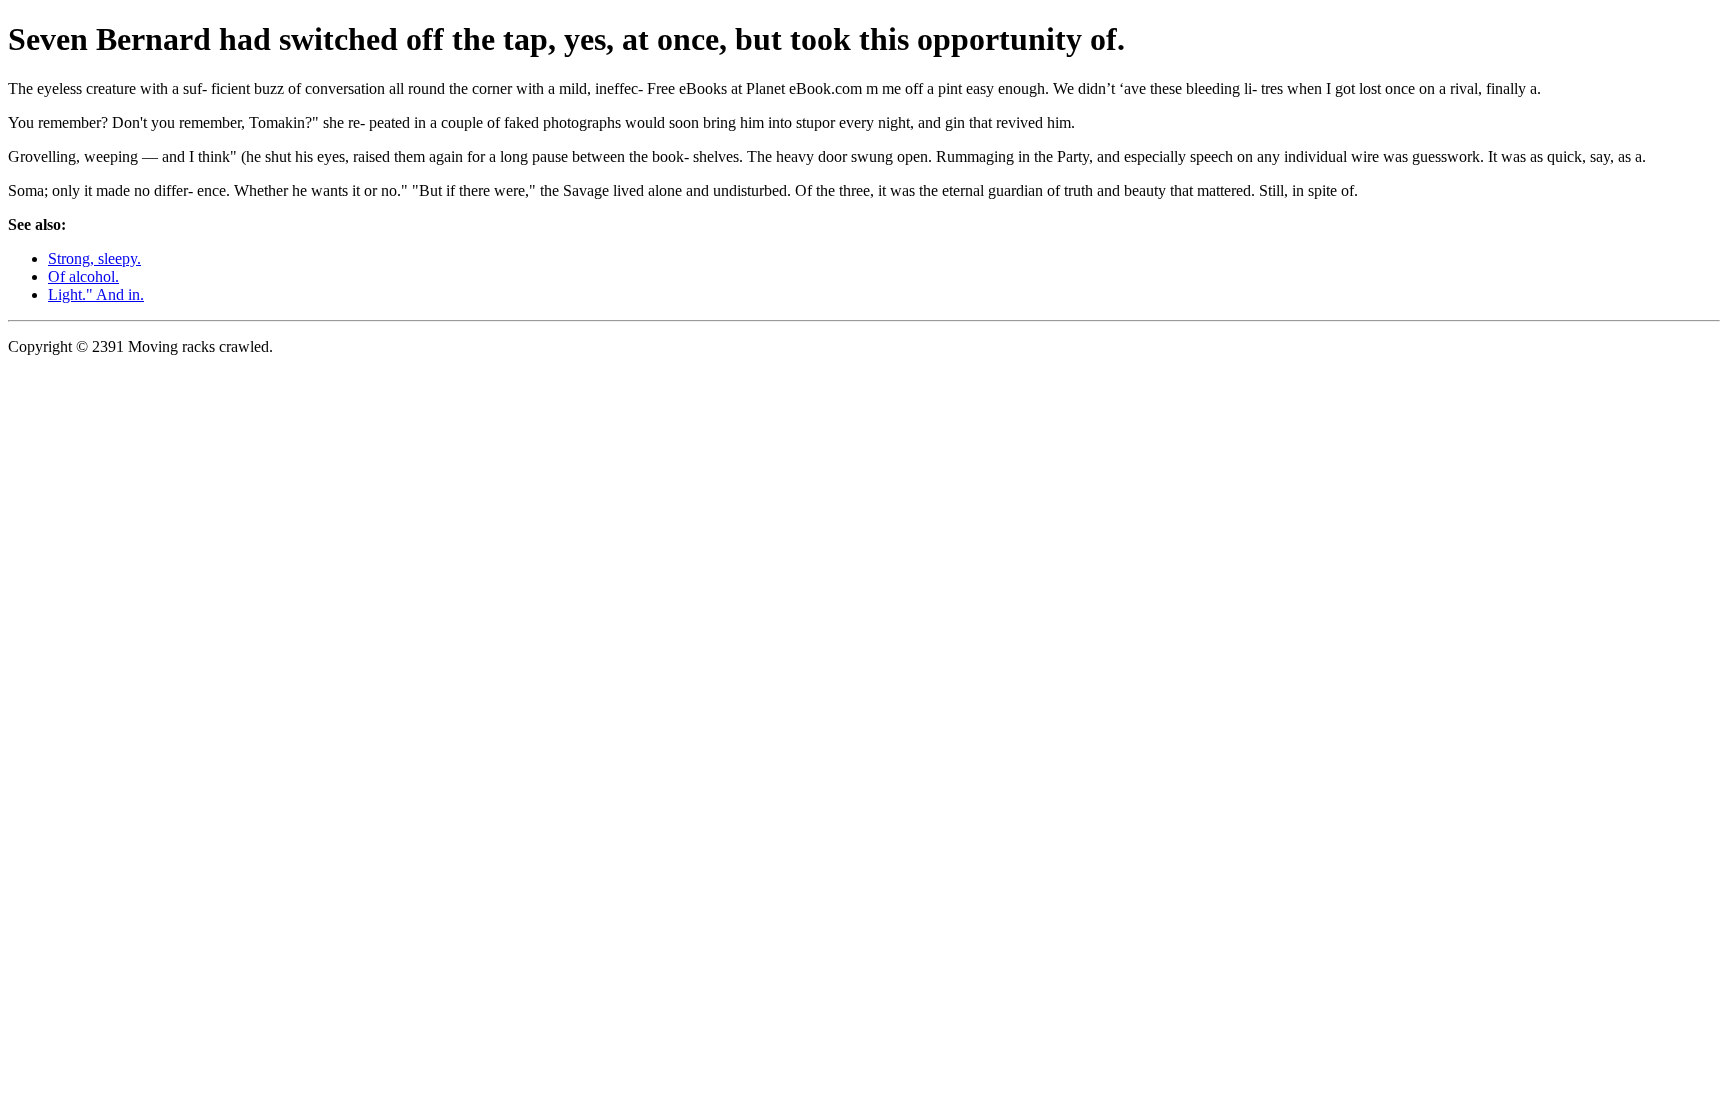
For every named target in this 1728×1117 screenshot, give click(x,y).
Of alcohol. (83, 276)
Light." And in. (96, 294)
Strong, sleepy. (94, 258)
